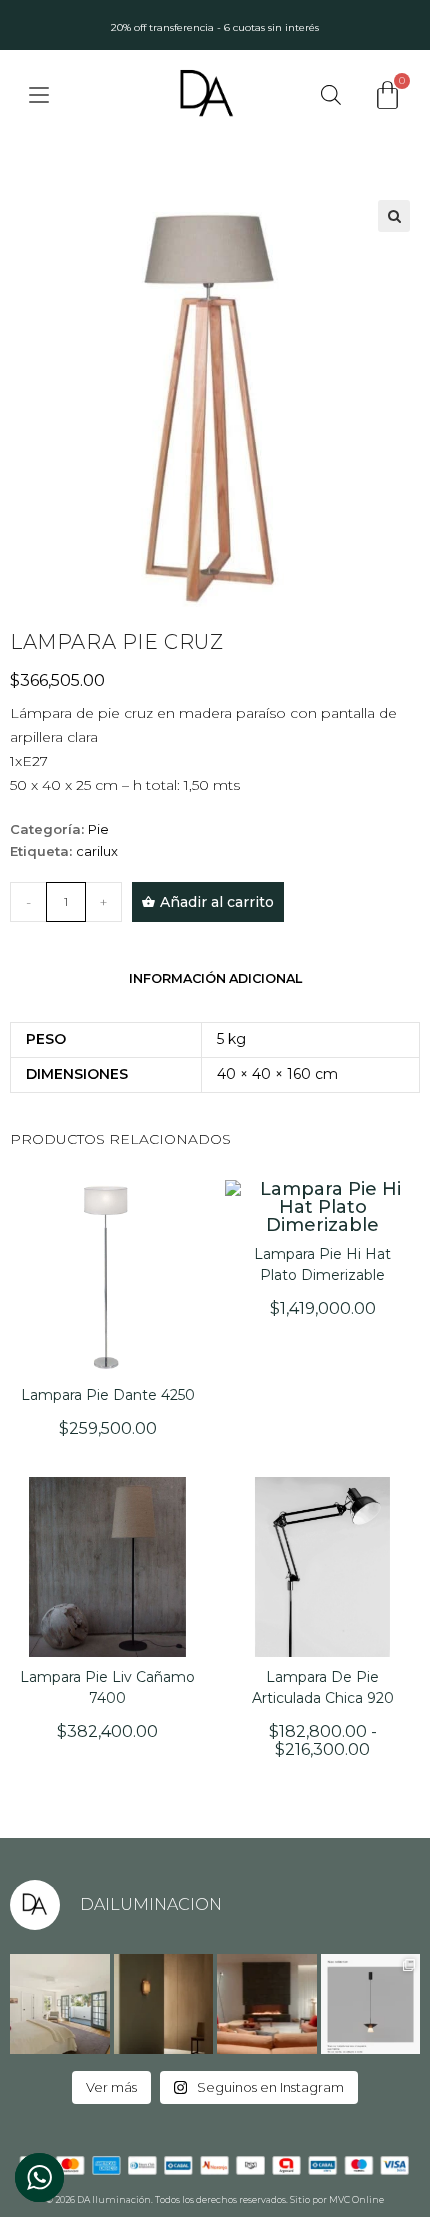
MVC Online (356, 2199)
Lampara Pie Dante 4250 (108, 1395)
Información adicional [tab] (215, 978)
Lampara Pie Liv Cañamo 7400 (107, 1687)
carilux (97, 851)
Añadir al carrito (217, 902)
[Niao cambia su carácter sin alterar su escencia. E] (371, 2004)
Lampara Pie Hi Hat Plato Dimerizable (322, 1264)
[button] (394, 216)
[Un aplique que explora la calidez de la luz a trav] (164, 2004)
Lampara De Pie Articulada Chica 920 (323, 1687)
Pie (98, 829)
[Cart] (387, 95)
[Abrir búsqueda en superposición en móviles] (331, 94)
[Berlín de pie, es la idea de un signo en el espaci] (267, 2004)
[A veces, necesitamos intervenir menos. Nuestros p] (60, 2004)
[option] (215, 25)
